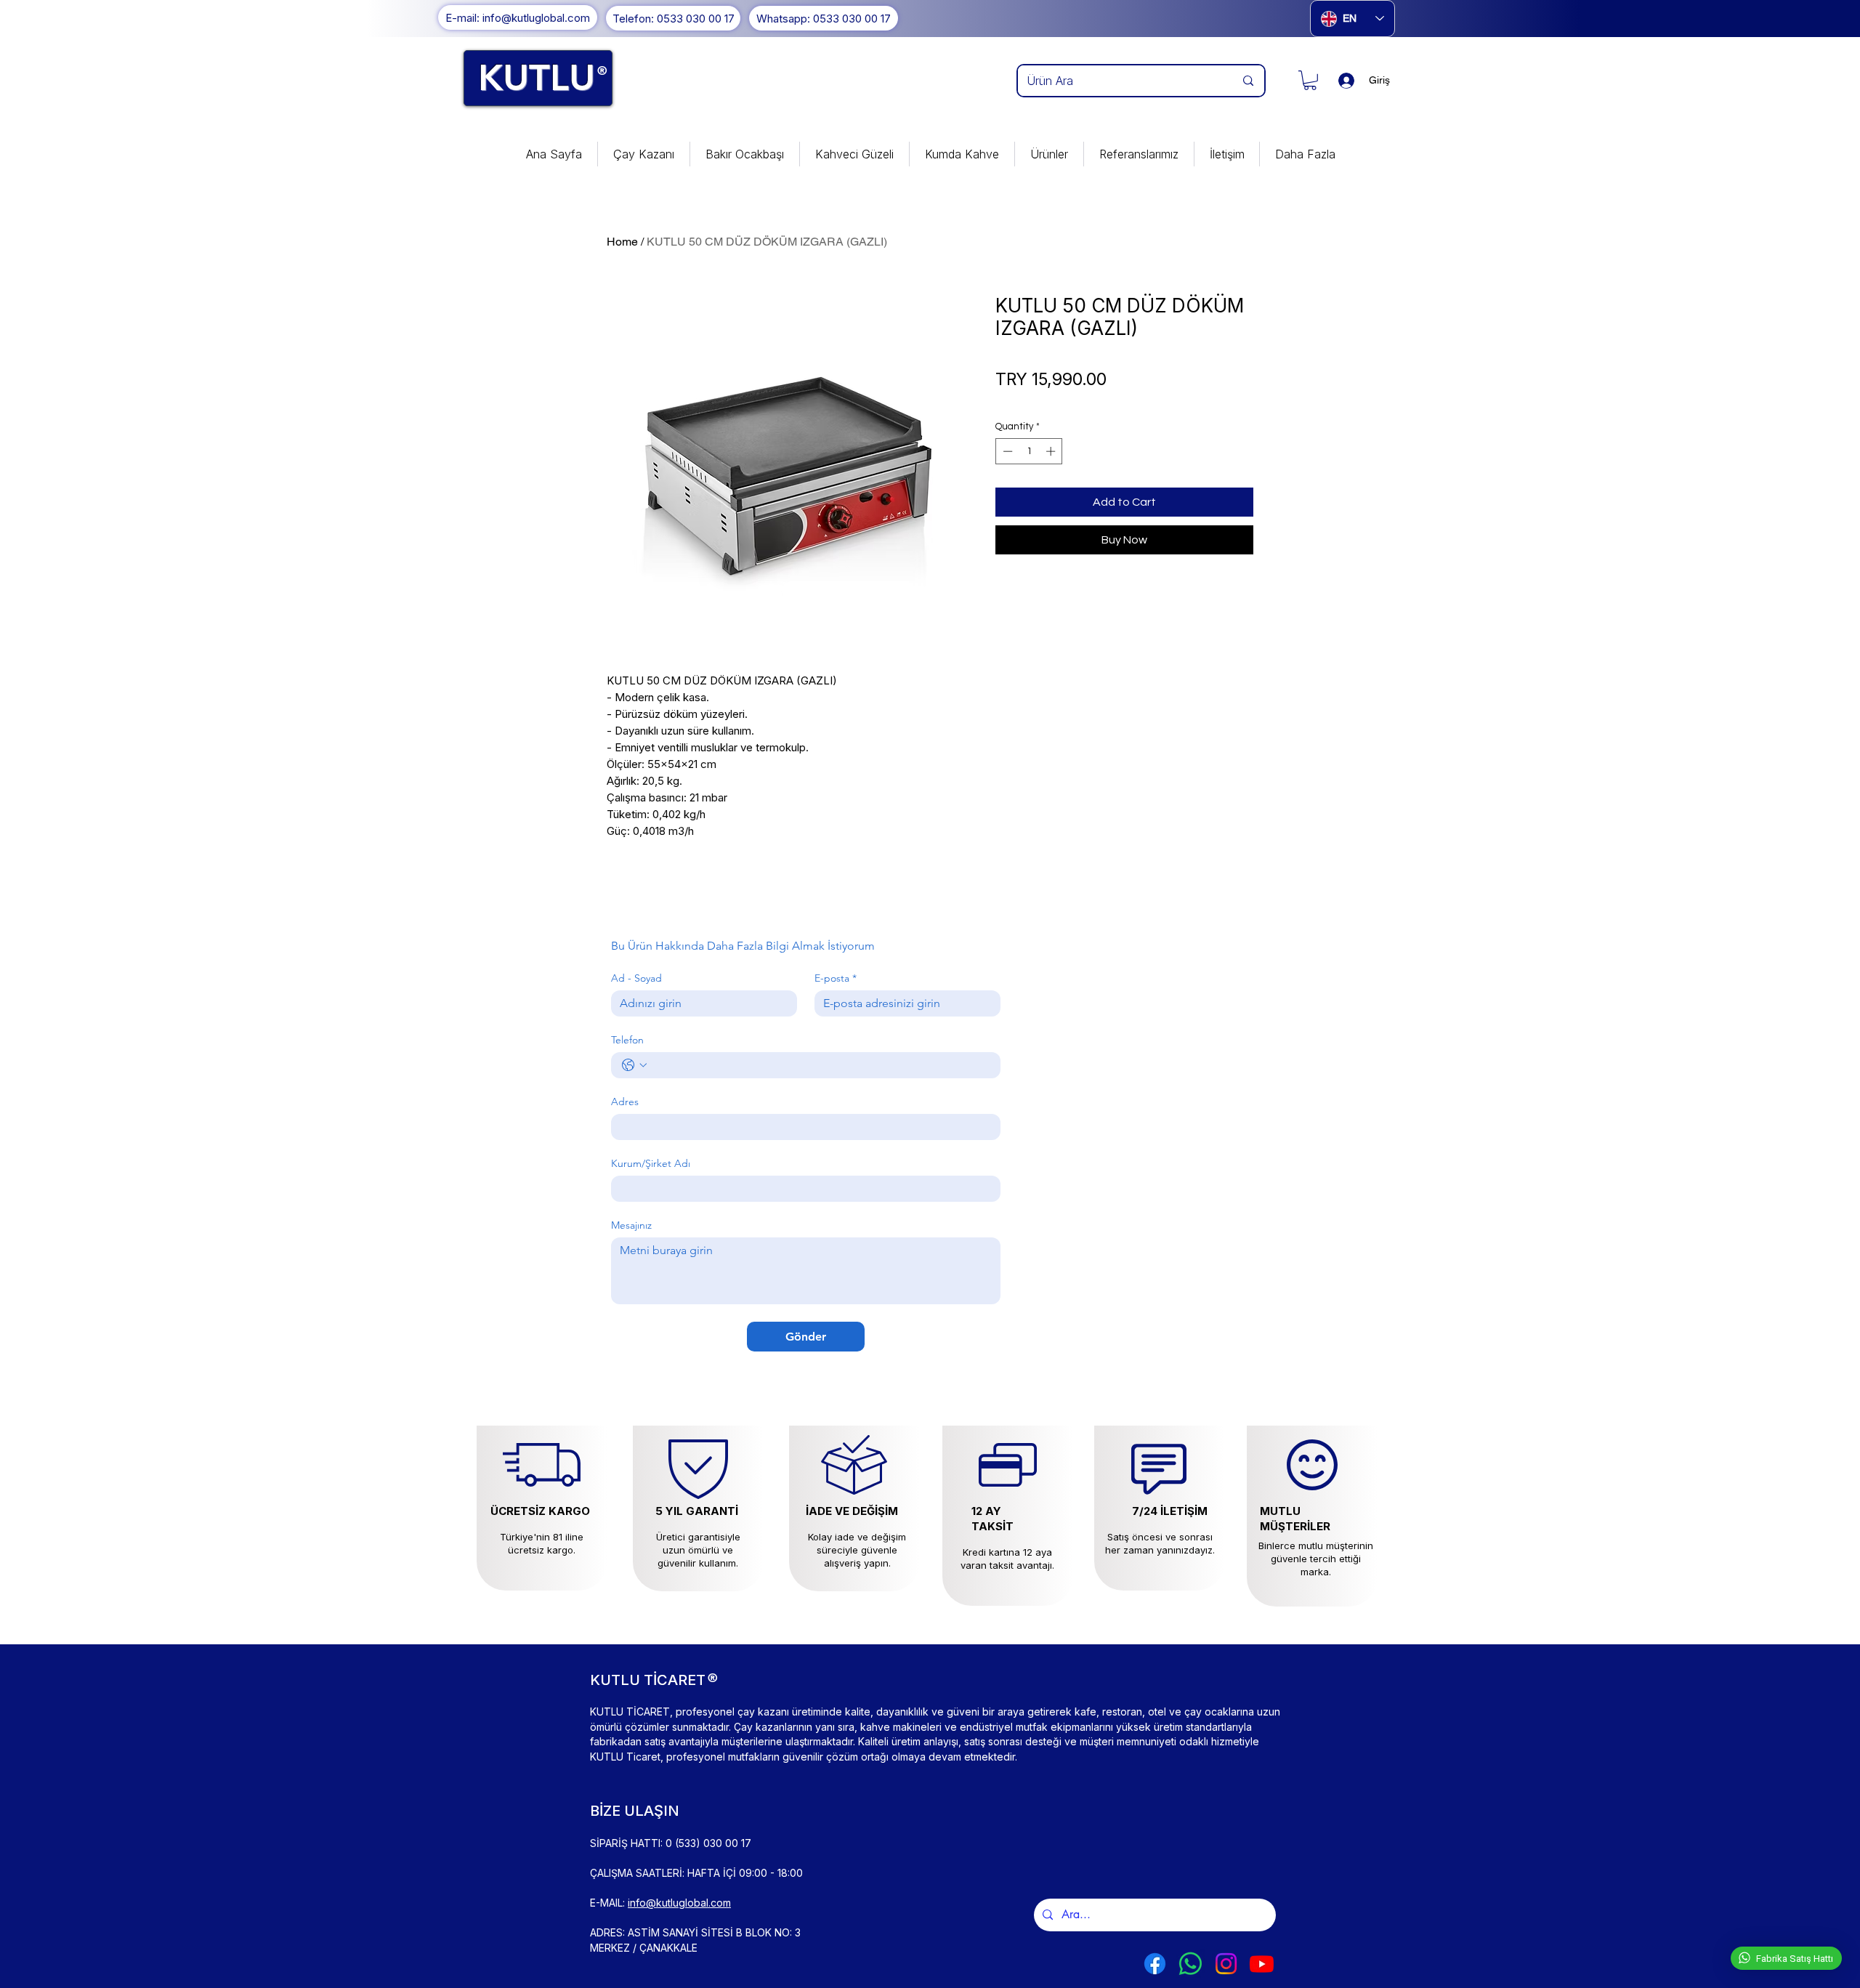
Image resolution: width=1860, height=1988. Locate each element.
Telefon (627, 1040)
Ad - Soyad (636, 978)
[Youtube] (1262, 1964)
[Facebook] (1155, 1964)
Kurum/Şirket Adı (651, 1164)
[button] (1310, 80)
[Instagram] (1226, 1964)
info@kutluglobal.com (679, 1903)
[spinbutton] (1029, 451)
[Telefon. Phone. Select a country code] (634, 1065)
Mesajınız (631, 1225)
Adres (625, 1102)
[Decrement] (1006, 451)
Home (622, 242)
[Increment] (1052, 451)
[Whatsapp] (1190, 1964)
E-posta (836, 978)
